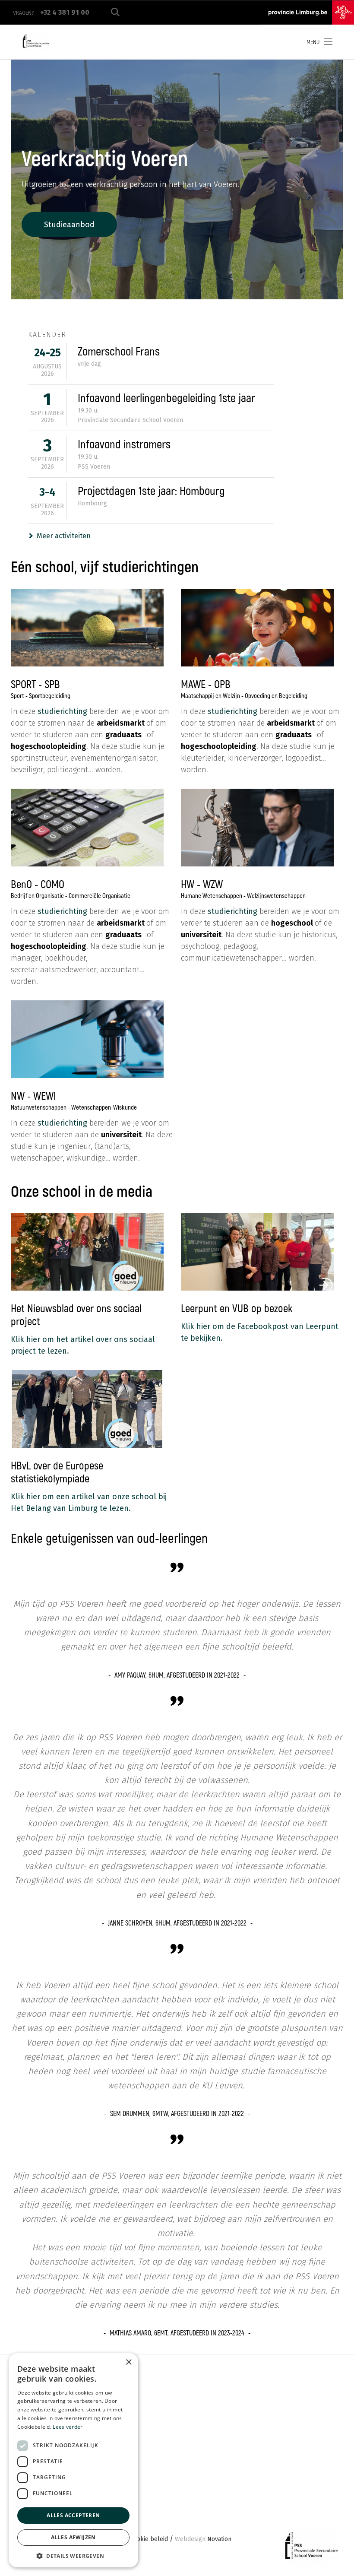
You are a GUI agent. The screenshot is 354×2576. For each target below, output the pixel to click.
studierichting (63, 711)
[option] (177, 179)
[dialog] (73, 2460)
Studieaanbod (69, 224)
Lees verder (68, 2427)
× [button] (128, 2362)
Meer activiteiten (64, 536)
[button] (73, 2555)
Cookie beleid (149, 2539)
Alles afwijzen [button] (73, 2537)
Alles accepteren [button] (73, 2515)
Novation (203, 2539)
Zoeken (115, 12)
